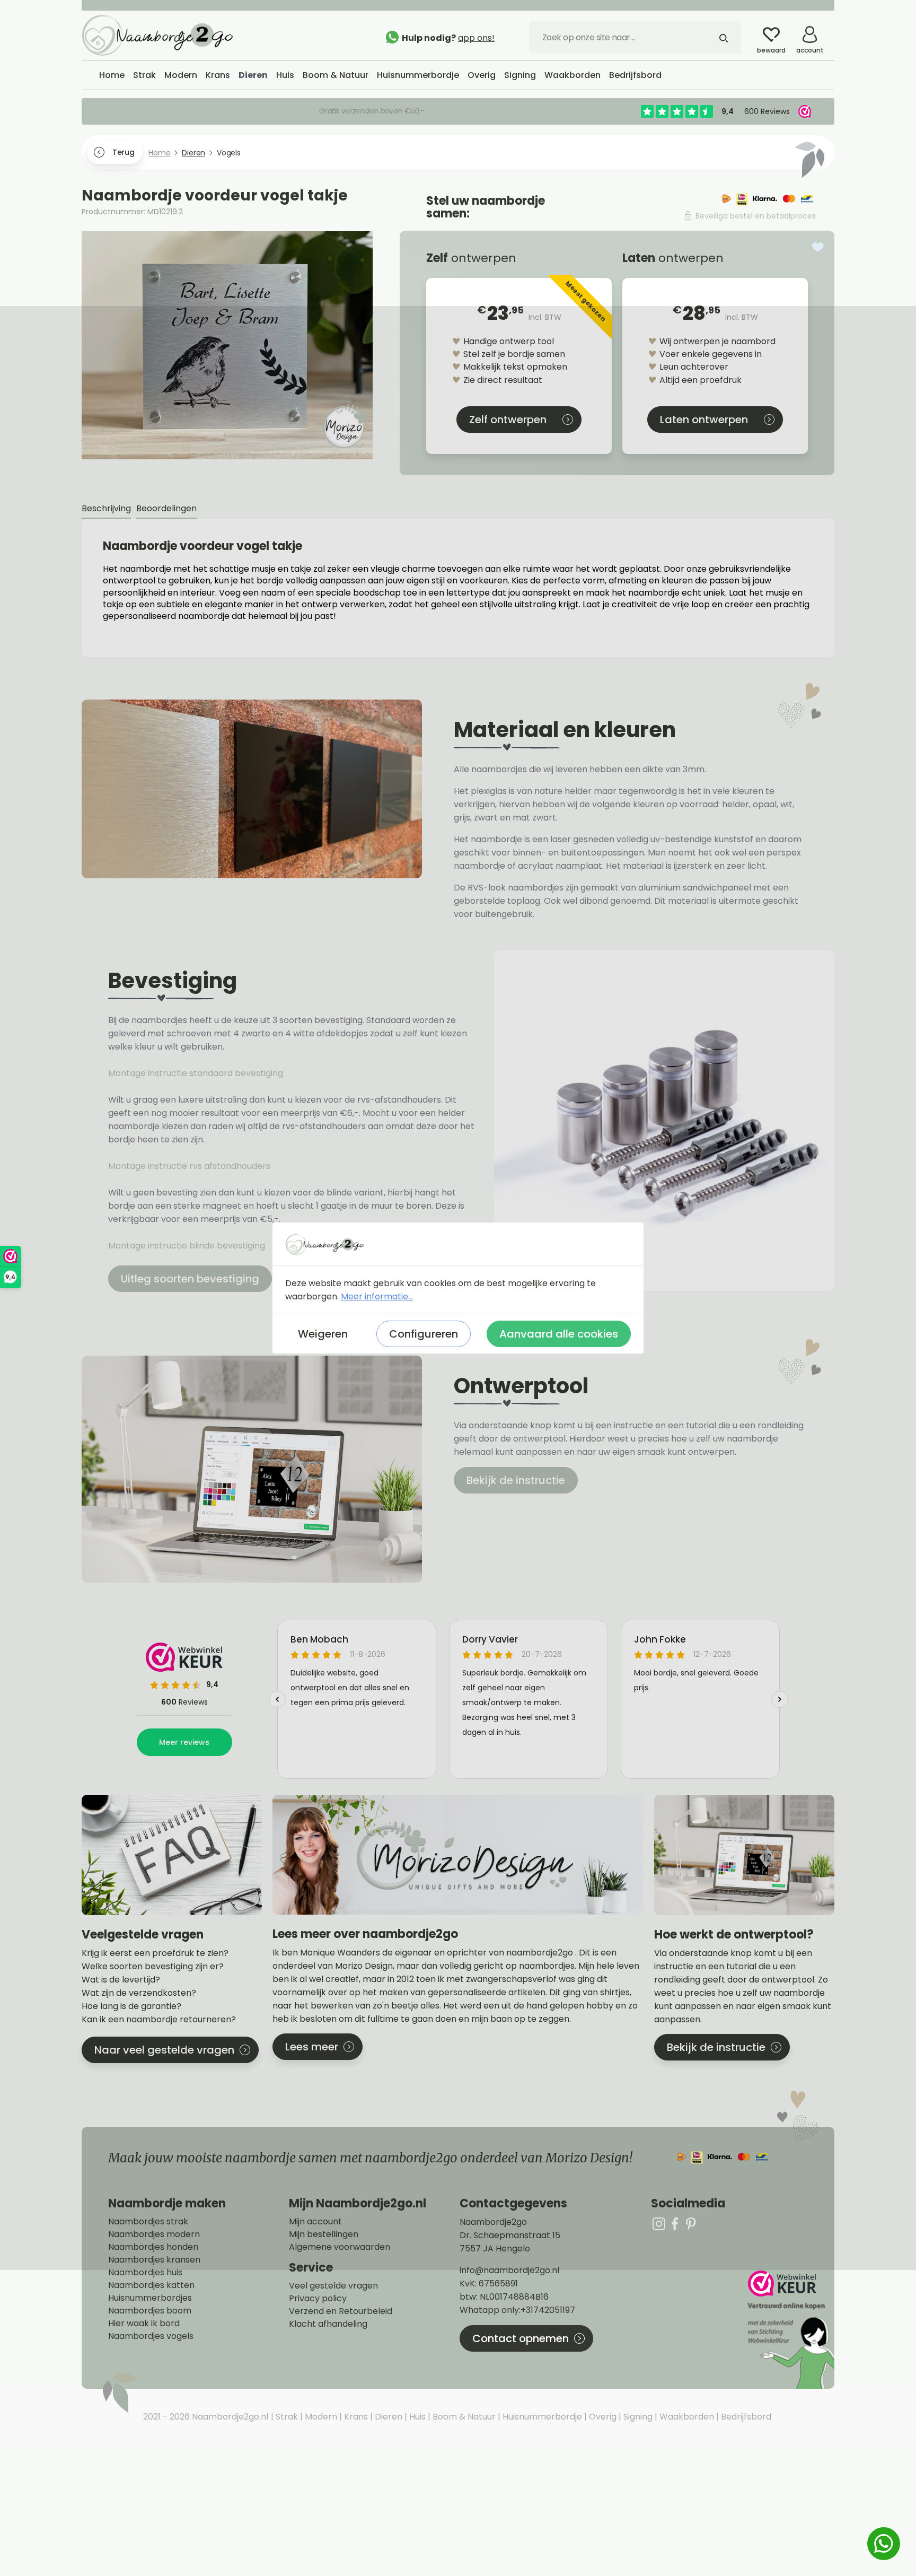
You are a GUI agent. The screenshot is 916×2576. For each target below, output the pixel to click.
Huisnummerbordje (541, 2417)
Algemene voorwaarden (340, 2247)
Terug (123, 152)
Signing (637, 2417)
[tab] (106, 509)
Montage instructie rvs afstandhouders (190, 1166)
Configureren (424, 1334)
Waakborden (686, 2417)
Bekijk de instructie (516, 1480)
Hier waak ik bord (144, 2324)
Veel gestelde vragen (333, 2286)
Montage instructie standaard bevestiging (196, 1073)
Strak (286, 2417)
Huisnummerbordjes (150, 2298)
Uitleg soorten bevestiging (190, 1279)
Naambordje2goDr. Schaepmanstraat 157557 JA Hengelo (510, 2235)
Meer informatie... (377, 1296)
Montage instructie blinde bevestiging (188, 1246)
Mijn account (315, 2222)
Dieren (387, 2417)
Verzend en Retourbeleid (341, 2311)
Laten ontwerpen (704, 420)
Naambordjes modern (154, 2234)
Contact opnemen (521, 2338)
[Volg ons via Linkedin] (691, 2224)
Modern (320, 2417)
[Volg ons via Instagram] (659, 2224)
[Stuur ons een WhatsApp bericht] (884, 2544)
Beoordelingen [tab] (166, 508)
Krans (355, 2417)
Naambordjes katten (151, 2285)
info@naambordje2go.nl (509, 2270)
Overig (602, 2417)
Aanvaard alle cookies (559, 1334)
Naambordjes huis (145, 2273)
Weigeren (323, 1334)
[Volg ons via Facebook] (675, 2224)
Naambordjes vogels (151, 2336)
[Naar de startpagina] (161, 34)
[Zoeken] (724, 37)
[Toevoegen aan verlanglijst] (818, 247)
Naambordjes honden (153, 2247)
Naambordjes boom (150, 2311)
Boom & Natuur (463, 2417)
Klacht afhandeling (328, 2324)
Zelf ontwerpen (508, 420)
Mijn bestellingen (324, 2234)
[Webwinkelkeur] (790, 2330)
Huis (416, 2417)
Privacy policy (318, 2299)
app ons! (476, 38)
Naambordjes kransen (154, 2260)
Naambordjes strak (148, 2222)
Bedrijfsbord (745, 2417)
